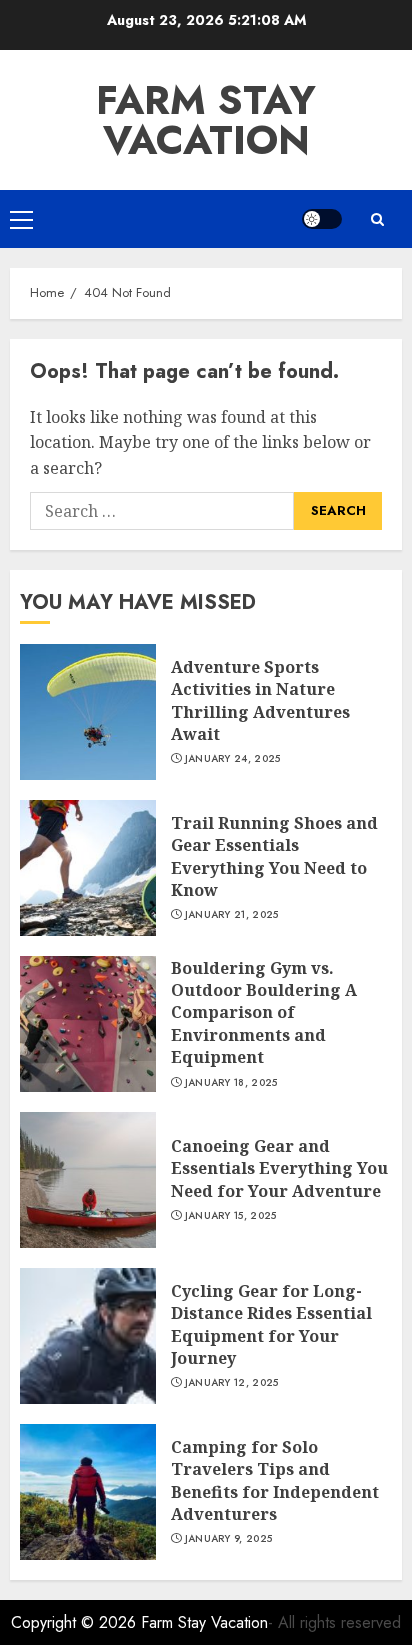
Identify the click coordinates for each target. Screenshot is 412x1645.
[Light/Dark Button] (322, 219)
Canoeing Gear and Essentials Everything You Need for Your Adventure (279, 1168)
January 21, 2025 (232, 915)
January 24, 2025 (233, 759)
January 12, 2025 (232, 1383)
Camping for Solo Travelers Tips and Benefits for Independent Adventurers (275, 1480)
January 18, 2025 (231, 1083)
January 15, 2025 (231, 1216)
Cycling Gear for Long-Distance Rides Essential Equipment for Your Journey (271, 1324)
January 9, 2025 (229, 1539)
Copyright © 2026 (76, 1622)
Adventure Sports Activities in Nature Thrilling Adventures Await (260, 700)
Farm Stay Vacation (206, 120)
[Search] (377, 219)
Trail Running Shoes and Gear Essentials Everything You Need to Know (274, 856)
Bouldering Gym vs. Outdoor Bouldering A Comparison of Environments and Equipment (264, 1013)
